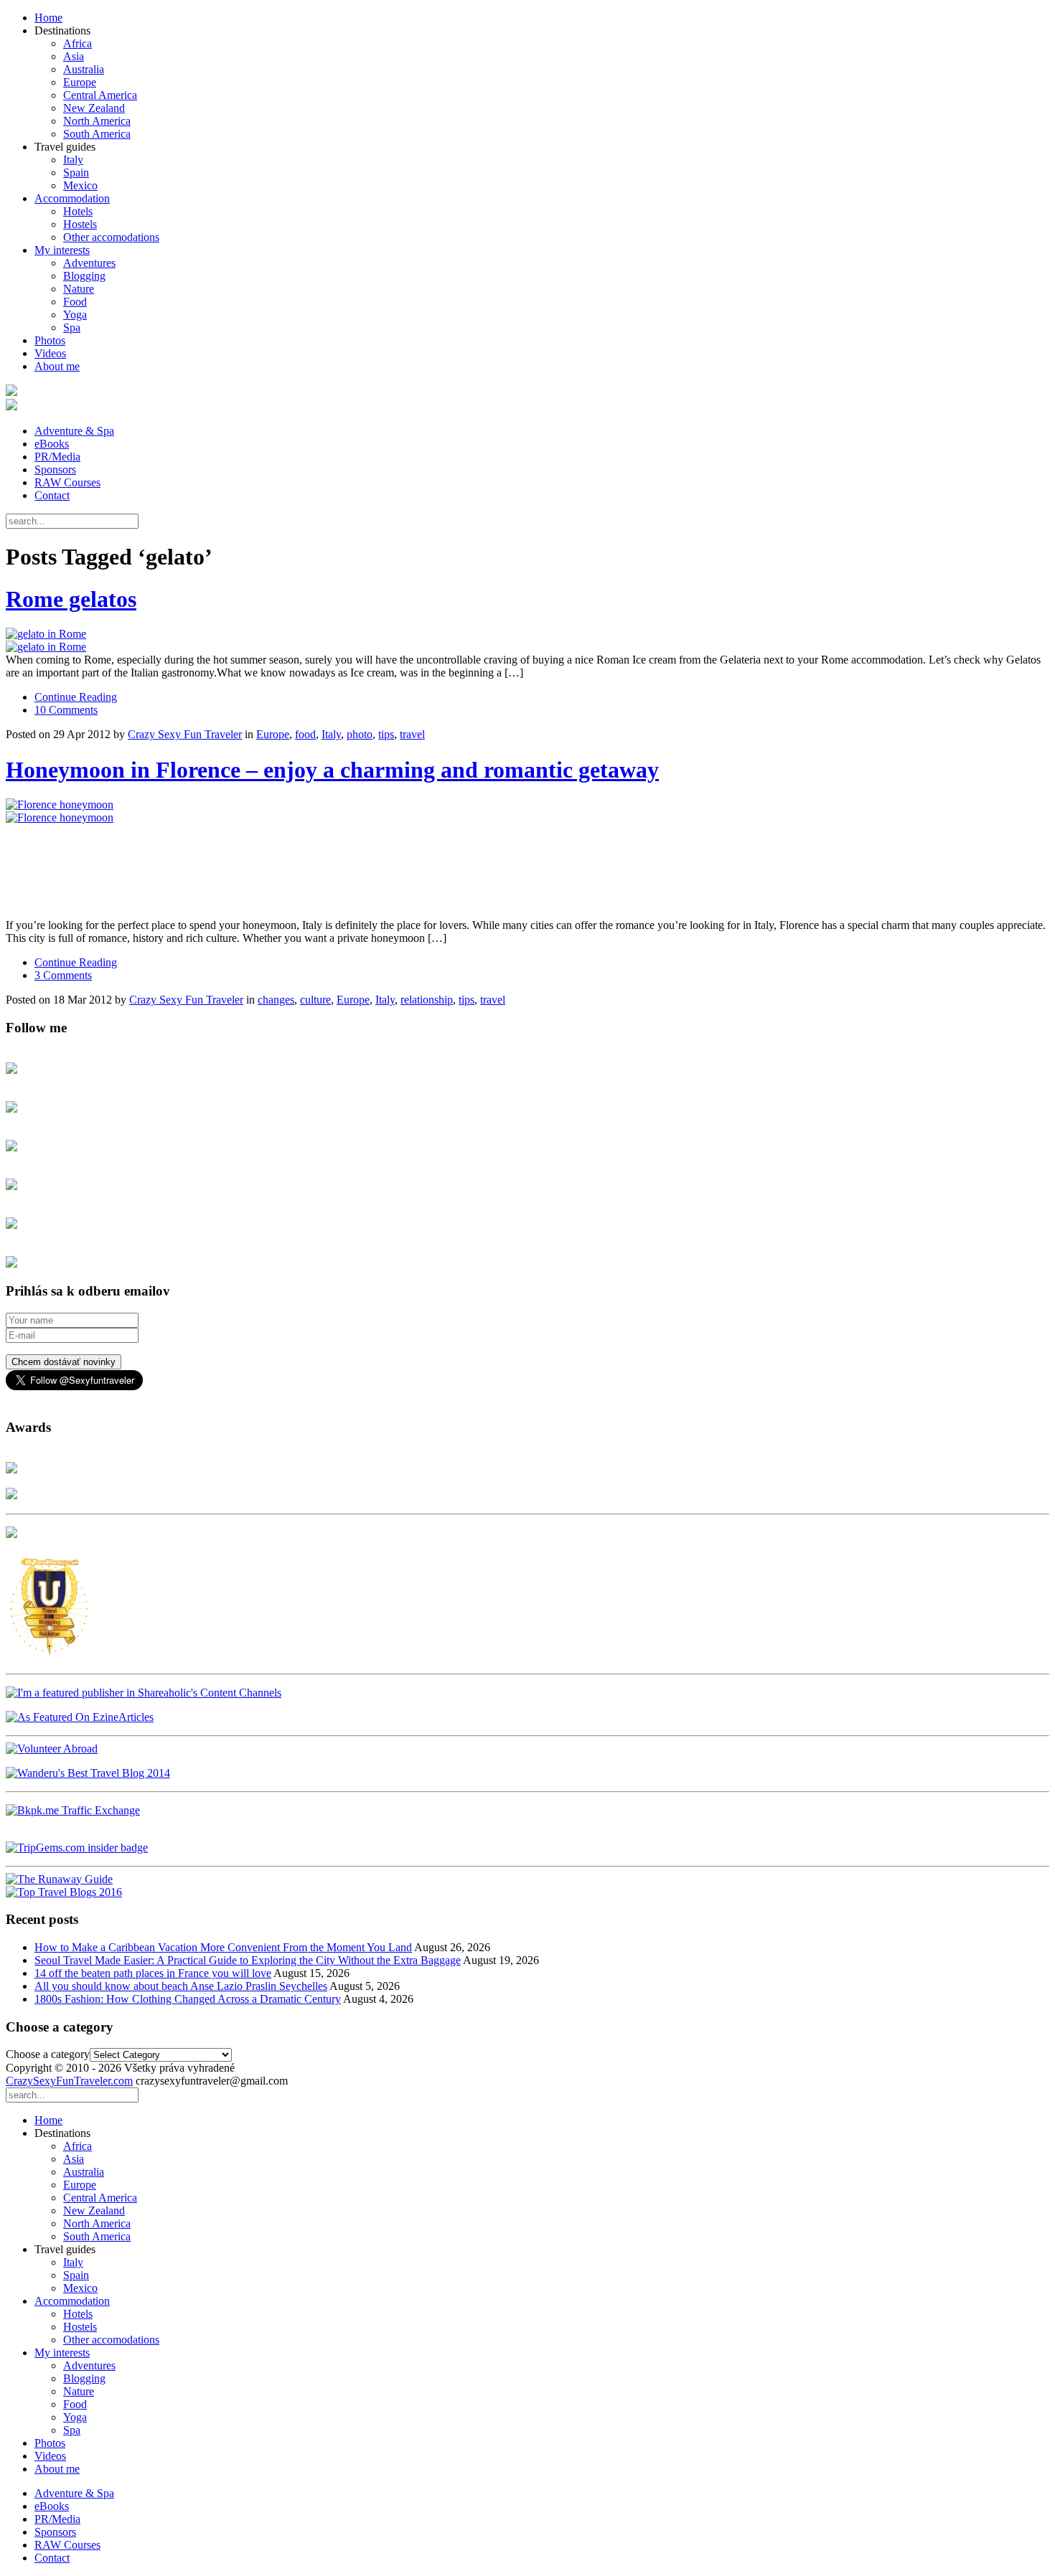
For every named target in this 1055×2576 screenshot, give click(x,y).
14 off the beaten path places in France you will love (153, 1973)
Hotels (78, 211)
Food (75, 302)
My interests (62, 250)
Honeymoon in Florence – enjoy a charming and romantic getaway (332, 770)
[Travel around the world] (73, 1810)
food (305, 734)
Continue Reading (76, 697)
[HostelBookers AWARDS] (11, 1469)
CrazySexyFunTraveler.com (69, 2081)
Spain (76, 173)
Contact (52, 495)
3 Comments (63, 975)
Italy (73, 160)
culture (315, 1000)
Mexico (80, 185)
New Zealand (94, 108)
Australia (84, 69)
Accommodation (72, 198)
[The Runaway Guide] (59, 1879)
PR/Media (57, 457)
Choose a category (48, 2054)
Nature (79, 289)
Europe (80, 82)
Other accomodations (111, 237)
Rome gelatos (71, 599)
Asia (74, 56)
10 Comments (66, 710)
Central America (100, 95)
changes (276, 1000)
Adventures (89, 263)
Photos (50, 340)
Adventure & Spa (74, 431)
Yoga (75, 315)
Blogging (84, 276)
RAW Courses (67, 482)
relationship (427, 1000)
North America (97, 121)
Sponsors (55, 470)
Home (48, 18)
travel (412, 734)
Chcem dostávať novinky (64, 1362)
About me (57, 366)
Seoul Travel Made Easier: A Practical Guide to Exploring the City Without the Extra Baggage (248, 1960)
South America (97, 134)
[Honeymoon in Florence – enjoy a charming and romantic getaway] (527, 859)
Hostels (80, 224)
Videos (50, 353)
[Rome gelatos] (527, 641)
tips (386, 734)
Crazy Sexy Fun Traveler (185, 734)
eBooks (52, 444)
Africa (78, 43)
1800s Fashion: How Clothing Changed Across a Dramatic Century (188, 1999)
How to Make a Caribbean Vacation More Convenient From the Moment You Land (223, 1947)
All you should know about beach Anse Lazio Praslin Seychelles (181, 1986)
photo (360, 734)
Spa (72, 327)
